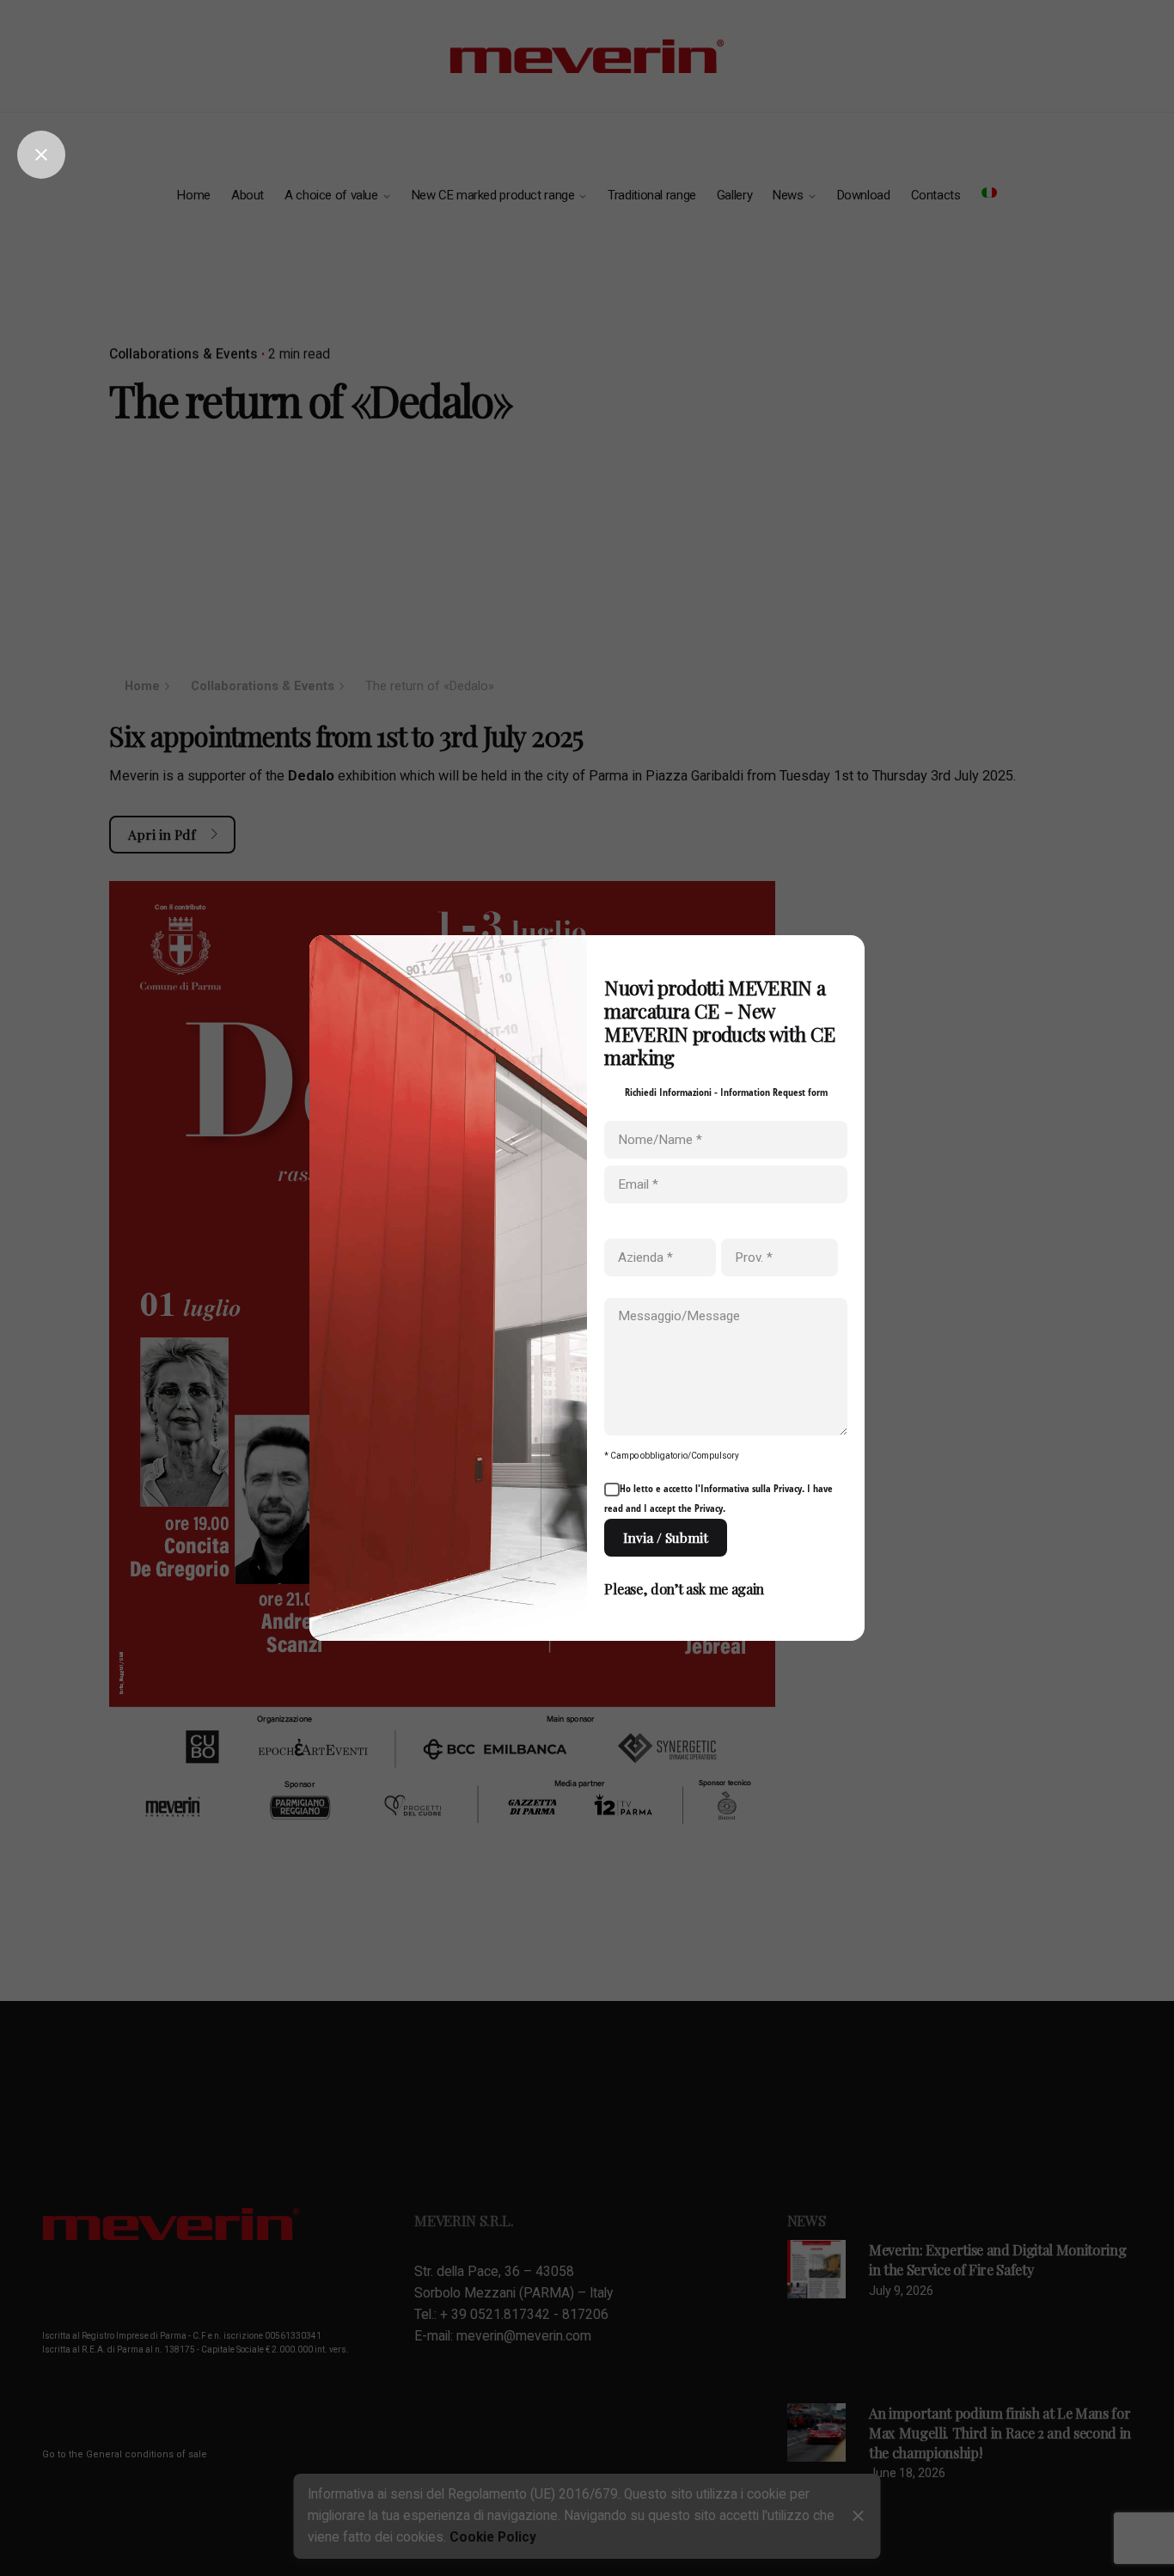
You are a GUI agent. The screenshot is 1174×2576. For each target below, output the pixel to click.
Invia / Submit (666, 1537)
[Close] (41, 155)
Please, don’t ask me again (684, 1588)
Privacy (788, 1488)
